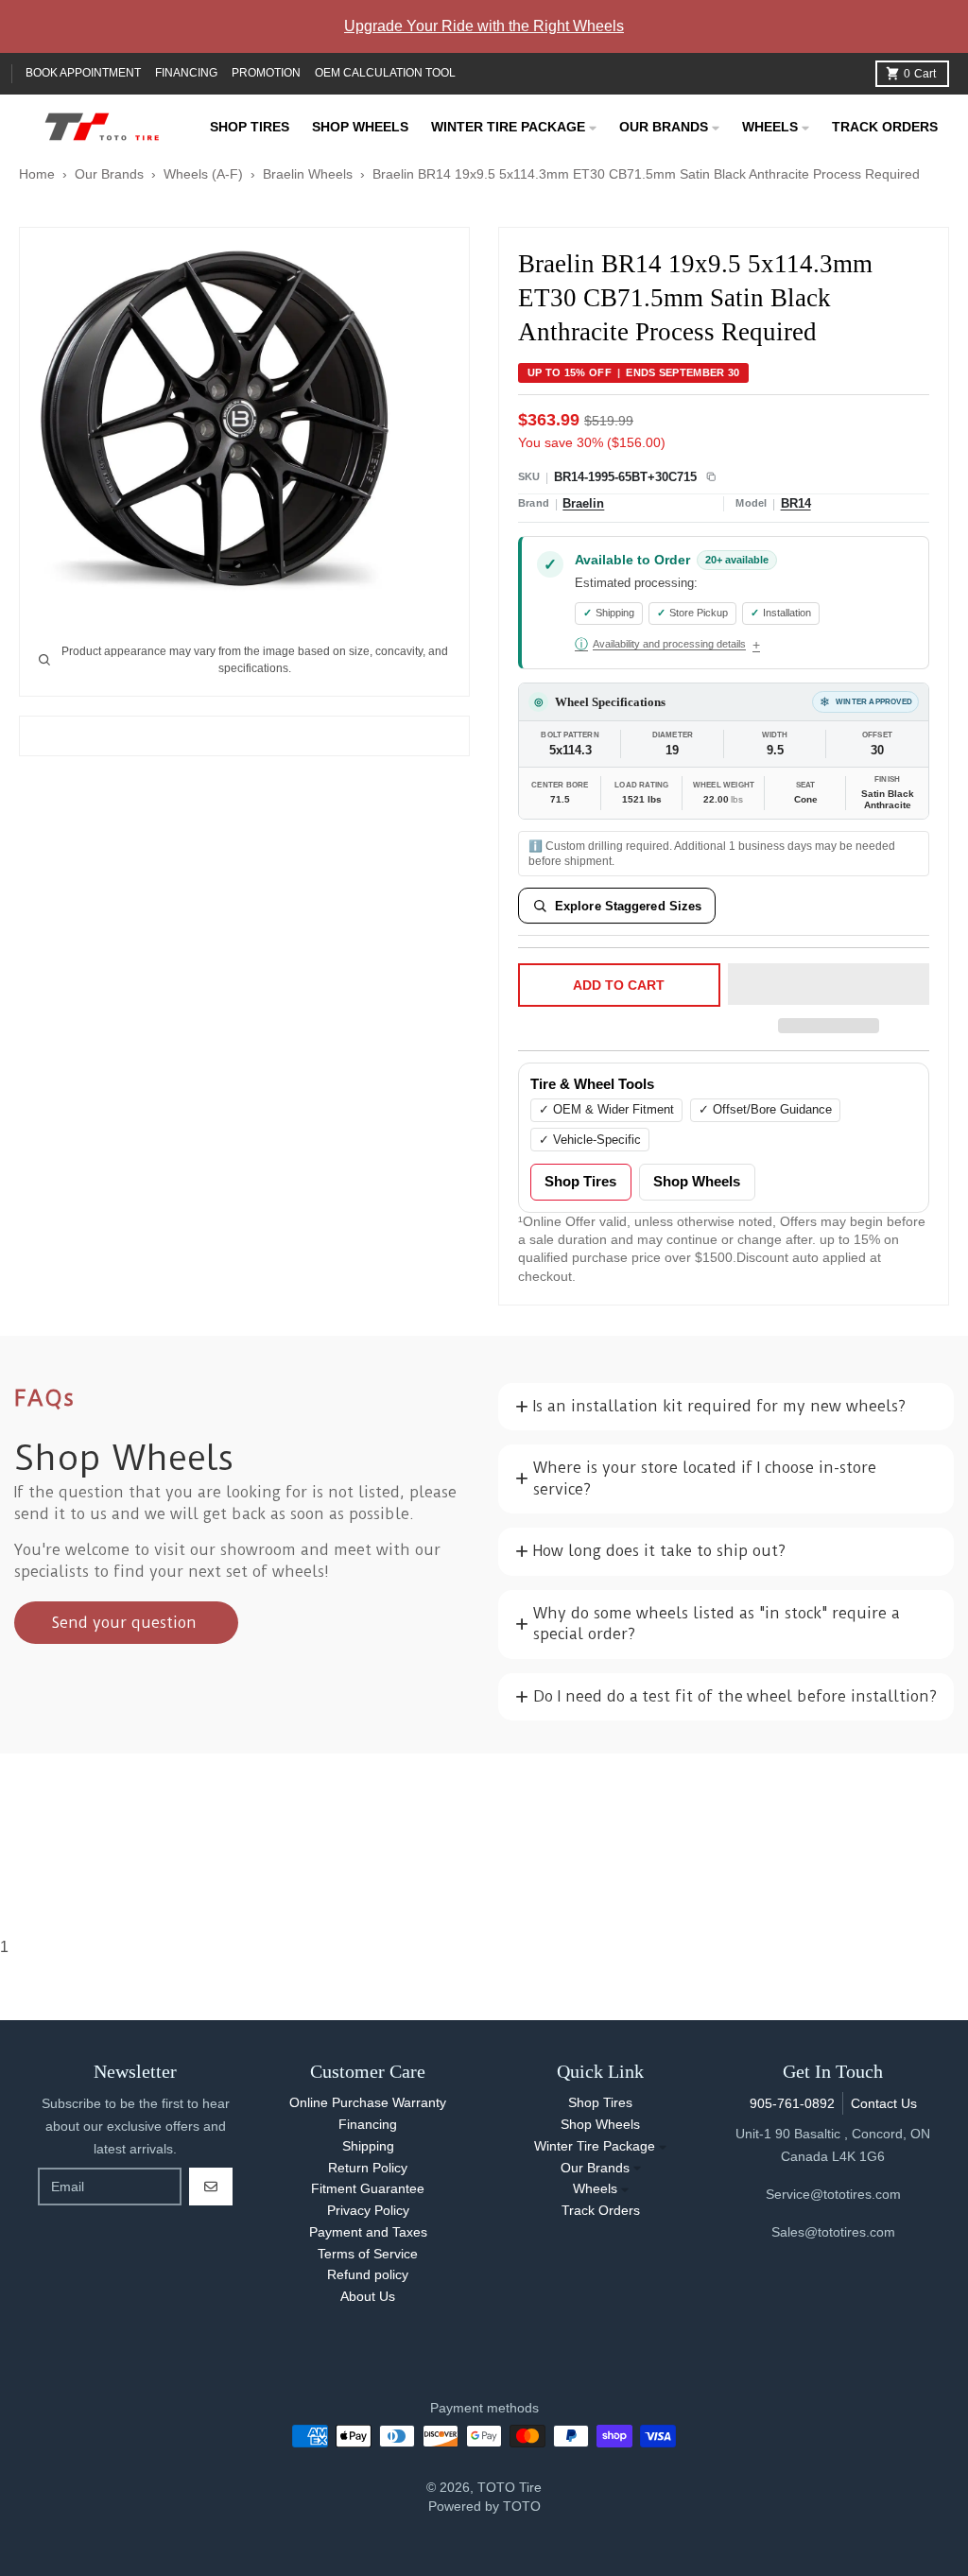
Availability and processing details (660, 644)
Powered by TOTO (484, 2506)
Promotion (266, 73)
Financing (186, 73)
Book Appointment (83, 73)
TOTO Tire (510, 2487)
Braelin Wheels (308, 174)
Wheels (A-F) (203, 174)
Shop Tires (580, 1182)
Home (37, 174)
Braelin (583, 503)
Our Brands (109, 174)
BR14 (796, 503)
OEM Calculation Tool (385, 73)
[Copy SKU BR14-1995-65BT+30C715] (711, 477)
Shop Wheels (697, 1182)
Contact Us (884, 2103)
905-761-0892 (792, 2103)
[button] (829, 985)
